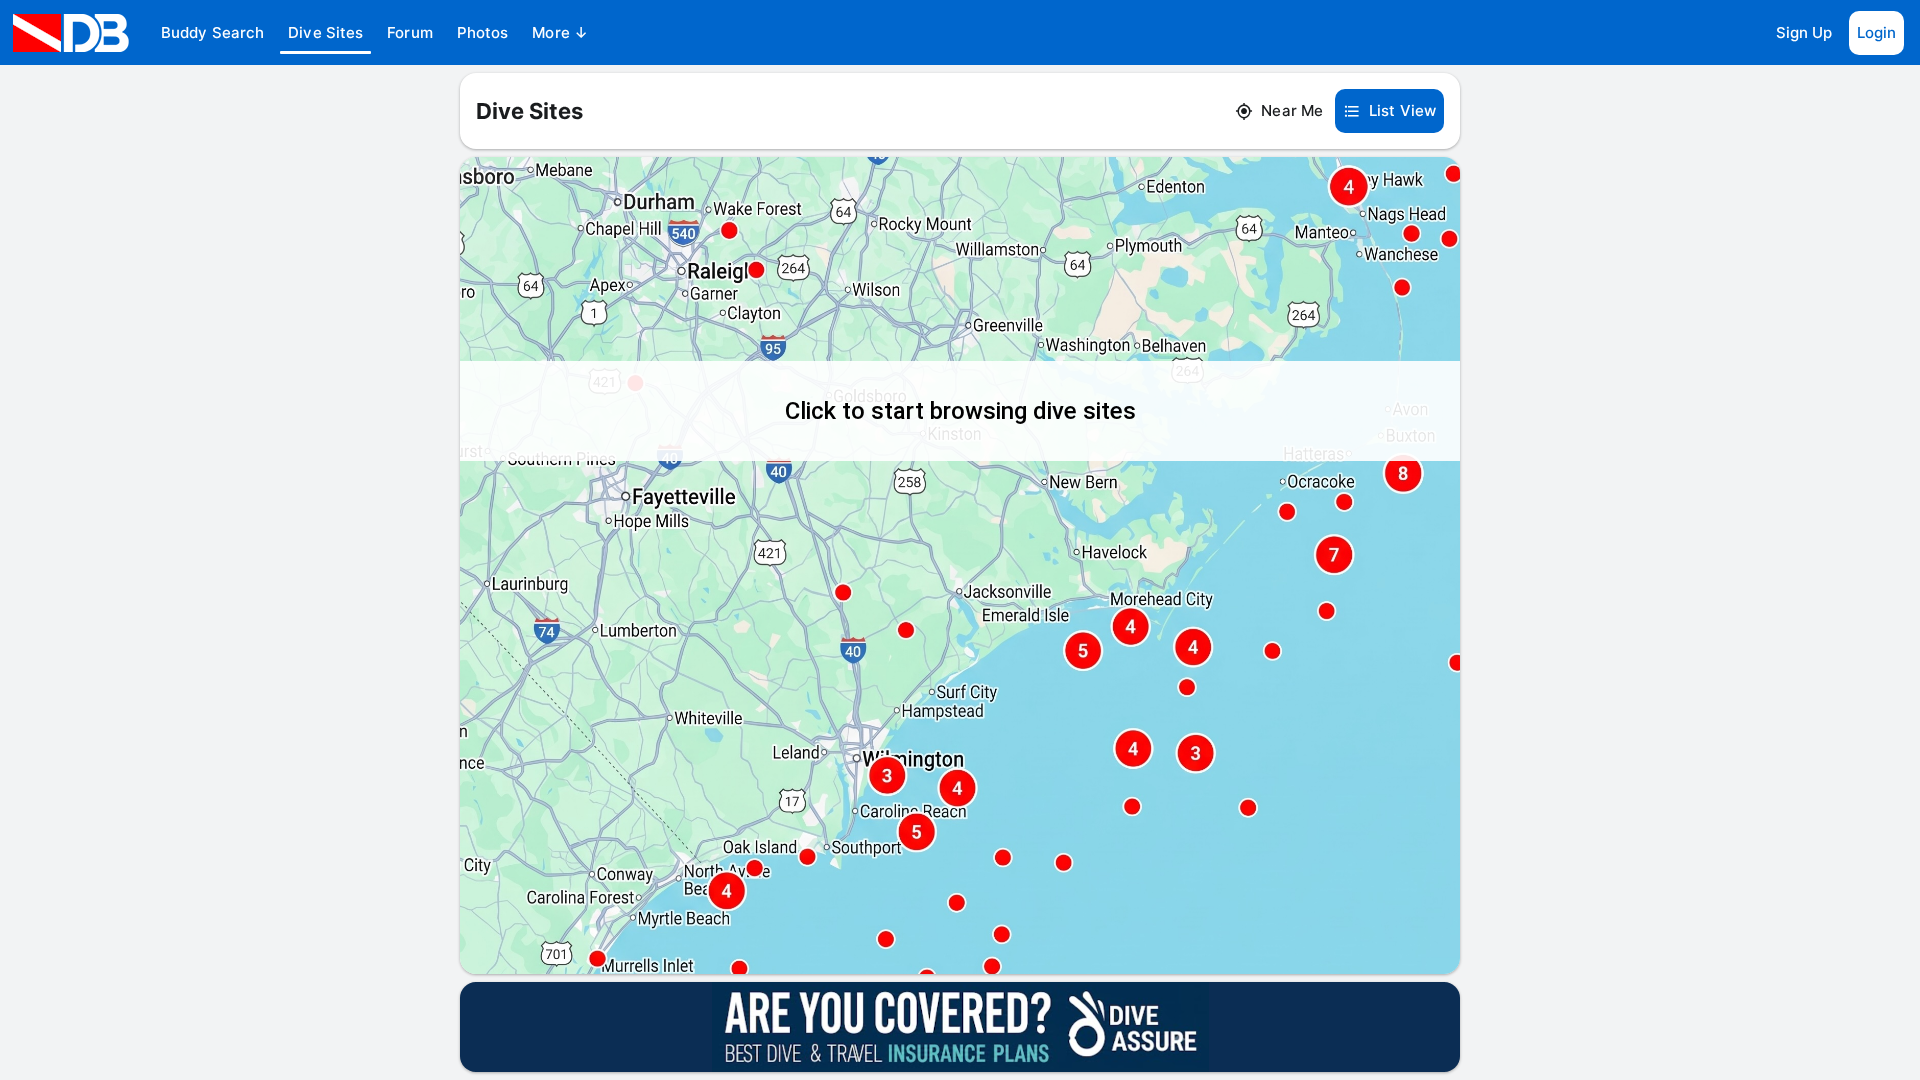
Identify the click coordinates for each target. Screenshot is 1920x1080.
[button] (212, 33)
